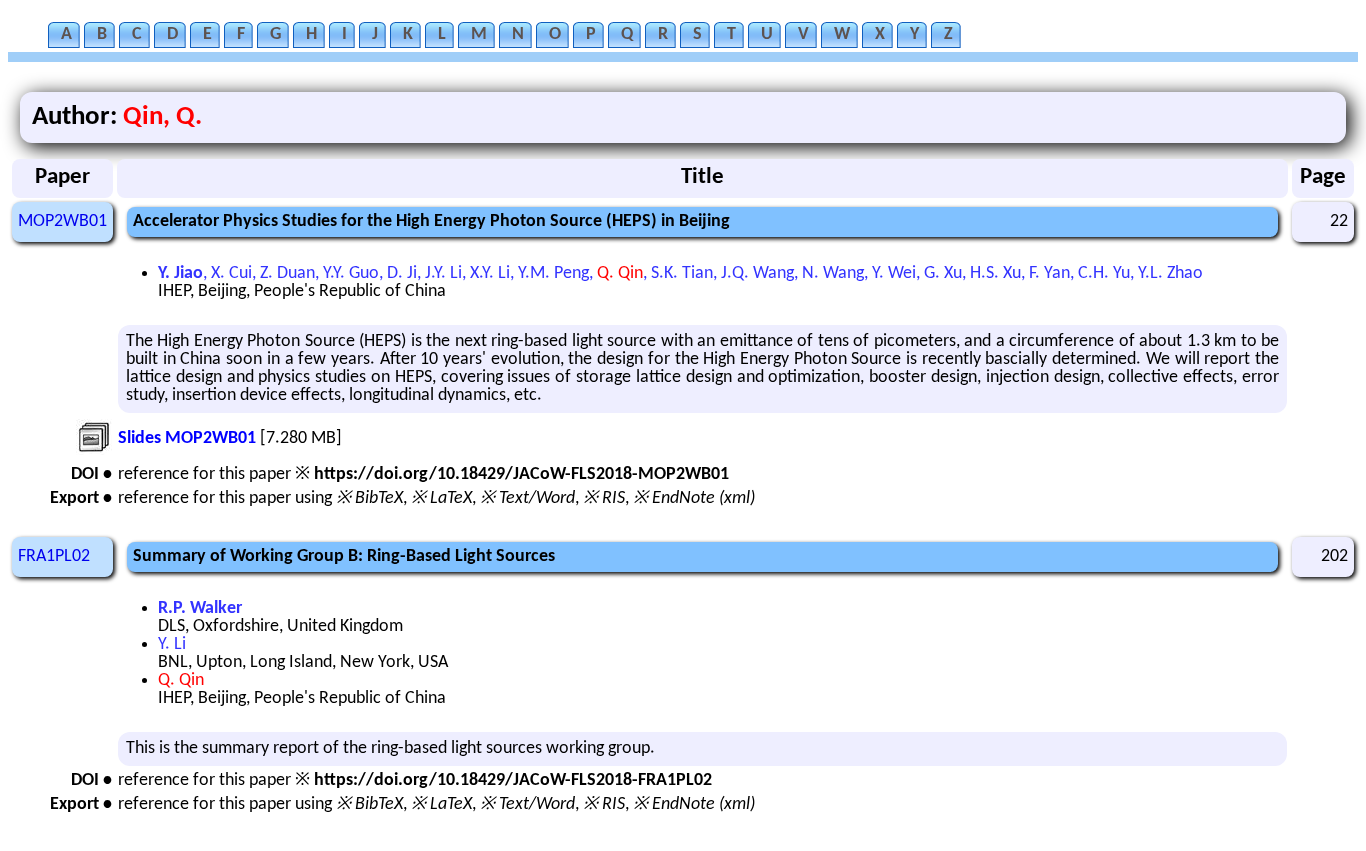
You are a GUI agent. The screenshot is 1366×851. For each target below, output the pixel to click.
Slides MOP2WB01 (187, 438)
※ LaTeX (441, 498)
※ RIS (604, 498)
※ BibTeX (369, 498)
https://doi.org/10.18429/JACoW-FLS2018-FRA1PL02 (513, 780)
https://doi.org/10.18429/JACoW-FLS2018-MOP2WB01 (521, 474)
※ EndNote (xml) (694, 498)
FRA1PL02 (54, 556)
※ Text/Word (527, 498)
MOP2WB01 (62, 221)
